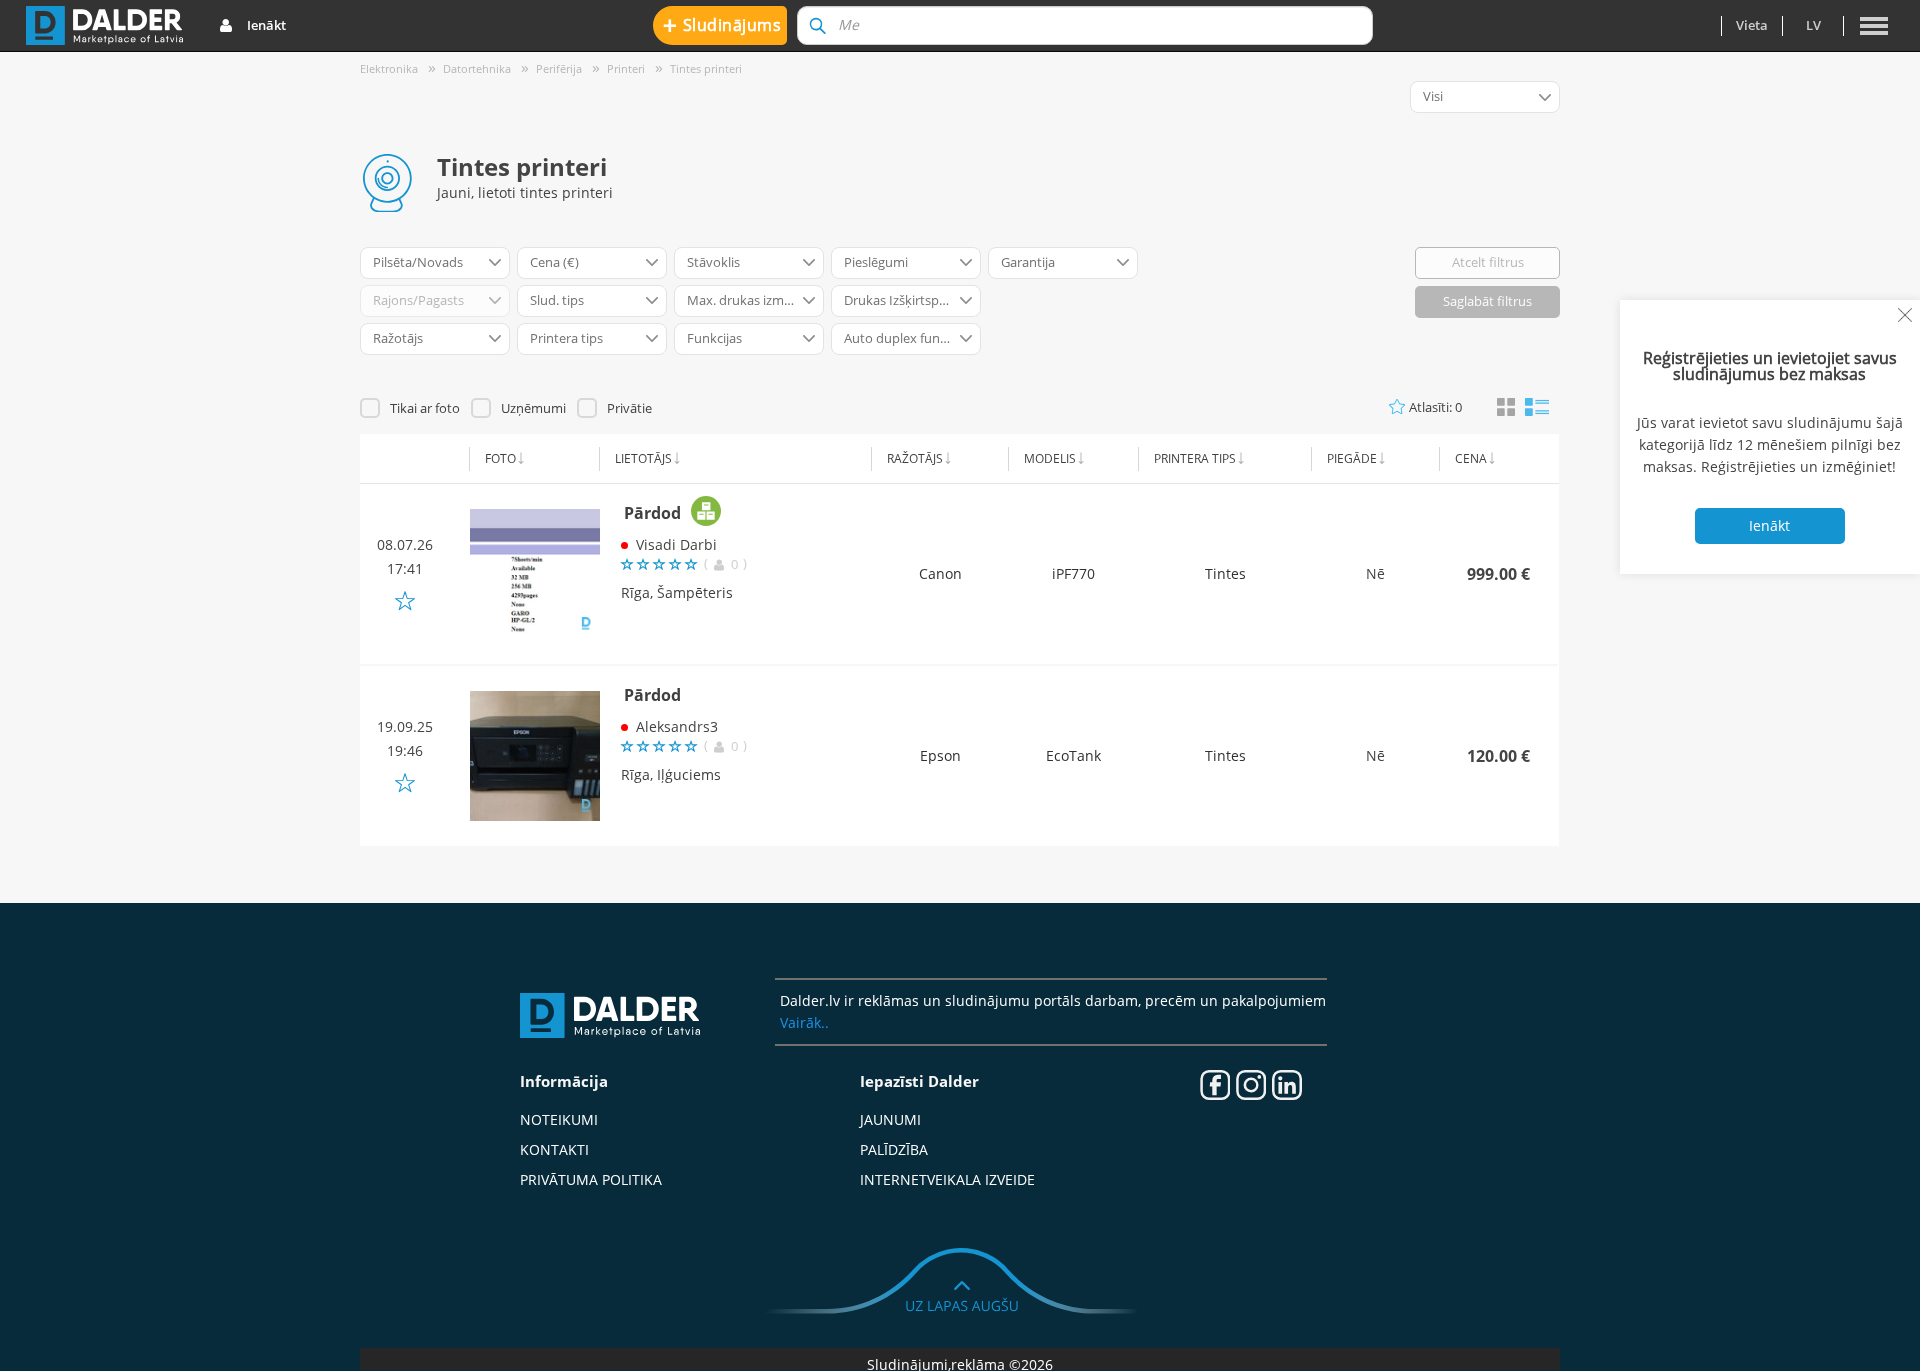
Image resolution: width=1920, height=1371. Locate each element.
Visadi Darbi (676, 544)
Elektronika (389, 68)
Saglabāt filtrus (1487, 301)
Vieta (1752, 25)
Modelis (1050, 458)
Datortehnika (477, 68)
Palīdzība (894, 1149)
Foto (500, 458)
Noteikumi (559, 1119)
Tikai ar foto (425, 408)
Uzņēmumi (533, 408)
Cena (1471, 458)
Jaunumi (890, 1119)
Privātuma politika (591, 1179)
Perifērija (559, 68)
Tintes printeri (706, 68)
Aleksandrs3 (677, 726)
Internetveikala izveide (947, 1179)
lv (1813, 25)
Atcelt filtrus (1488, 262)
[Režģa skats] (1506, 408)
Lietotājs (643, 458)
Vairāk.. (804, 1022)
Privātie (629, 408)
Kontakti (554, 1149)
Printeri (626, 68)
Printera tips (1195, 458)
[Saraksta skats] (1537, 405)
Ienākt (266, 25)
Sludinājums (722, 24)
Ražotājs (915, 458)
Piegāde (1352, 458)
